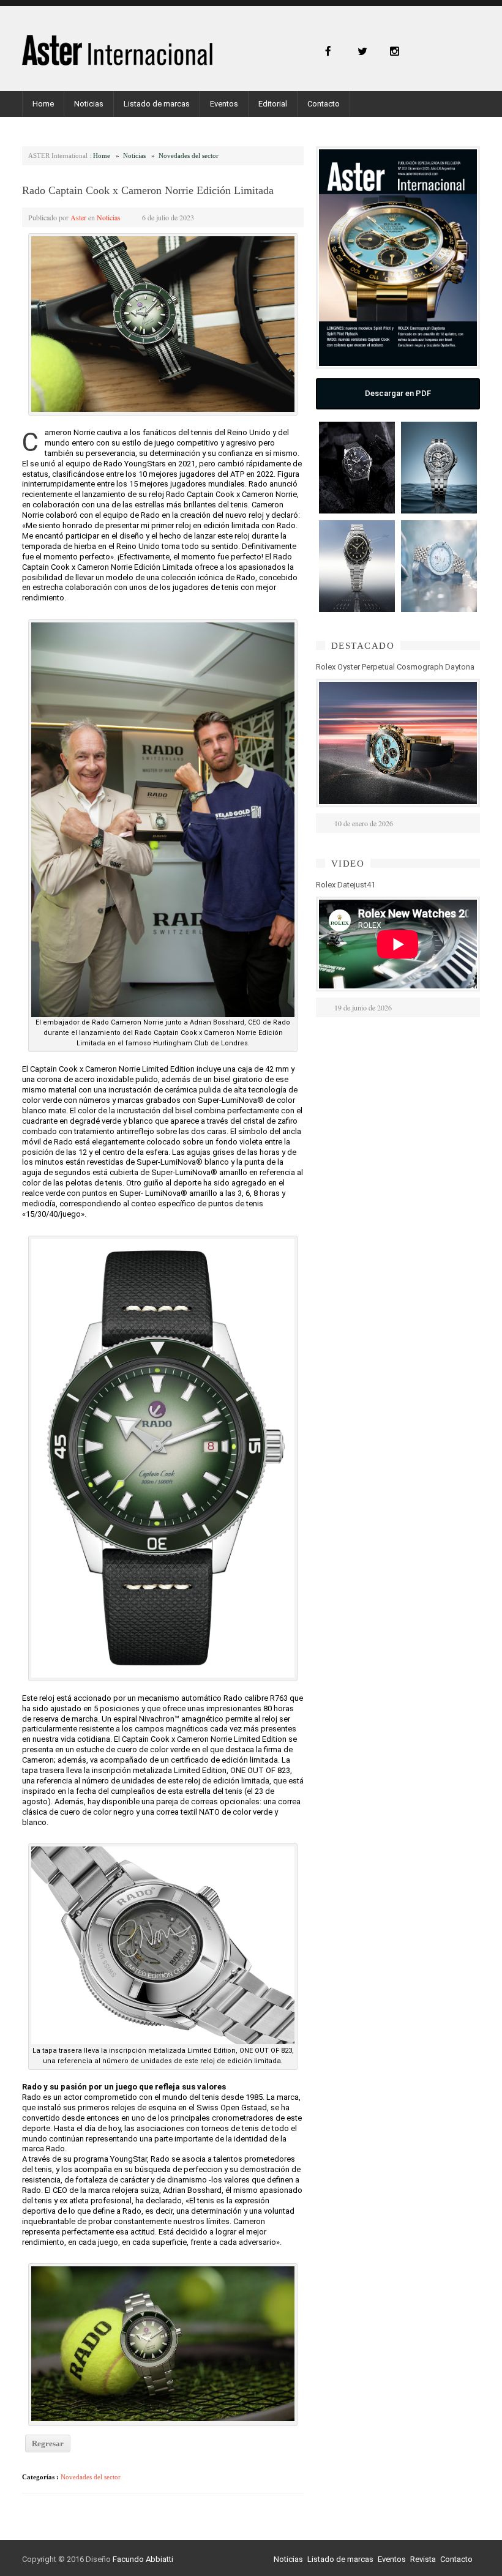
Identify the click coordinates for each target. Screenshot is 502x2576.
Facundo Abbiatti (143, 2559)
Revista (423, 2559)
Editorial (273, 104)
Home (43, 104)
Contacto (324, 104)
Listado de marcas (157, 104)
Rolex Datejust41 (346, 885)
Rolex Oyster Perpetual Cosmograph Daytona (395, 667)
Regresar (48, 2443)
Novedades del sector (189, 155)
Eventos (224, 104)
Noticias (89, 104)
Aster (78, 217)
